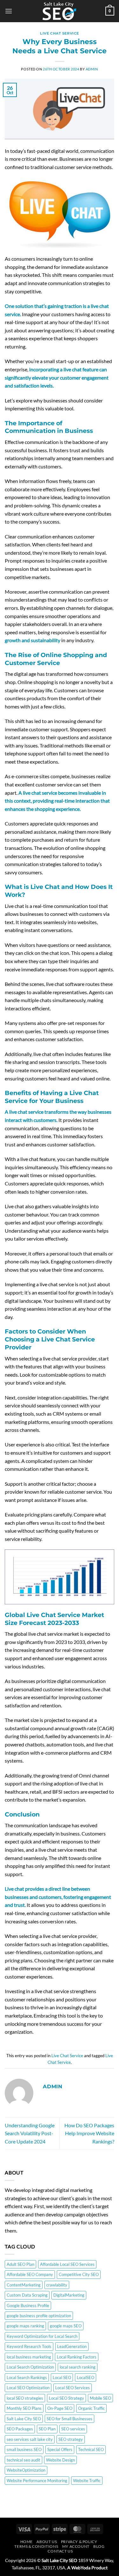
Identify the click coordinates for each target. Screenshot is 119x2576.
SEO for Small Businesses (69, 2419)
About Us (47, 2542)
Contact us (60, 2551)
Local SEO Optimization (28, 2388)
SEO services (73, 2429)
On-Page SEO (60, 2408)
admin (92, 69)
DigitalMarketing (69, 2295)
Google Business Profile (28, 2305)
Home (26, 2542)
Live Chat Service (60, 33)
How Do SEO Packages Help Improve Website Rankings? (89, 2133)
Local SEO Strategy (66, 2398)
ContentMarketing (24, 2285)
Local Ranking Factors (77, 2357)
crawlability (57, 2285)
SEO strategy (71, 2439)
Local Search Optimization (30, 2367)
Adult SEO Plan (20, 2264)
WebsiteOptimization (26, 2470)
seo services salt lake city (30, 2439)
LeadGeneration (72, 2346)
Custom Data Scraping (27, 2295)
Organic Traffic (91, 2408)
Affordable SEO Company (30, 2274)
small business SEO (24, 2449)
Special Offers (60, 2449)
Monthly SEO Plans (24, 2408)
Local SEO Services (73, 2388)
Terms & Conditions (36, 2546)
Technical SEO (91, 2449)
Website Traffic (87, 2481)
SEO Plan (47, 2429)
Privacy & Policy (79, 2542)
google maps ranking (25, 2326)
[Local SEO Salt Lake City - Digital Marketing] (60, 11)
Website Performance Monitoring (37, 2481)
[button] (9, 11)
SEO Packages (20, 2429)
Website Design (60, 2460)
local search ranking (78, 2367)
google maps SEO (66, 2326)
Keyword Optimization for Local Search (42, 2336)
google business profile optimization (39, 2316)
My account (76, 2546)
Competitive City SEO (79, 2274)
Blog (99, 2546)
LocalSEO (86, 2377)
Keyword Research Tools (29, 2346)
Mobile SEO (100, 2398)
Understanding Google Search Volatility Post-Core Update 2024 (30, 2133)
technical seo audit (23, 2460)
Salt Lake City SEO (24, 2419)
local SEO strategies (25, 2398)
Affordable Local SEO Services (67, 2264)
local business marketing (29, 2357)
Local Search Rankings (27, 2377)
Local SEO (62, 2377)
